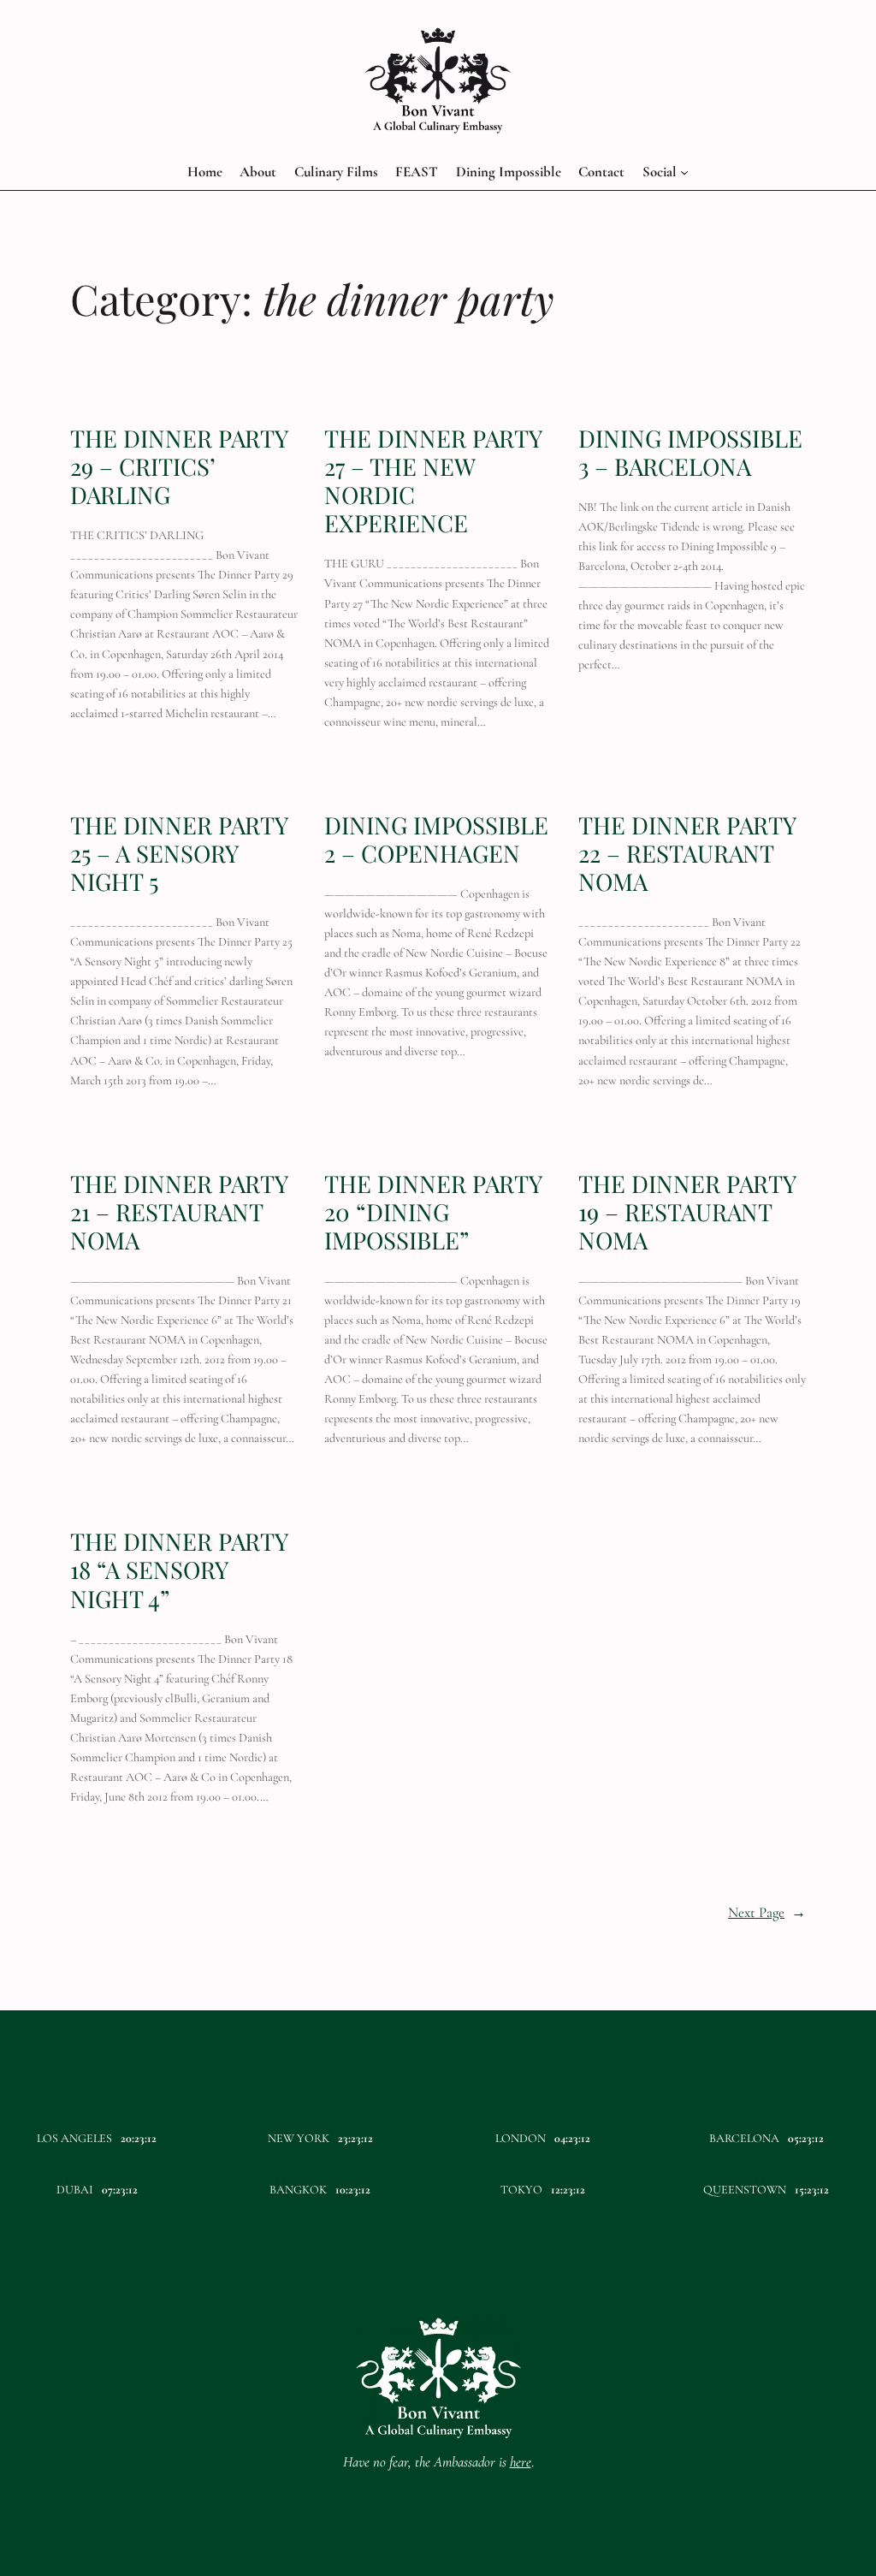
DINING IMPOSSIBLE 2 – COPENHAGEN (436, 839)
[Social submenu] (684, 172)
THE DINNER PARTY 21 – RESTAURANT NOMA (179, 1211)
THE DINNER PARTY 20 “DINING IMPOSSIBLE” (433, 1211)
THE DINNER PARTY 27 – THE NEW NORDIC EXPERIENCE (433, 481)
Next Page (767, 1912)
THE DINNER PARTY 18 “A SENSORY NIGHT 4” (179, 1569)
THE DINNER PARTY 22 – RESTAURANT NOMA (687, 853)
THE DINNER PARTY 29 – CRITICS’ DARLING (179, 466)
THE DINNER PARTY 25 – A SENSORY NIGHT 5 (179, 853)
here (521, 2462)
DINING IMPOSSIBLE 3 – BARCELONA (690, 452)
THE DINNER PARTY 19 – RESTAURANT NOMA (687, 1211)
